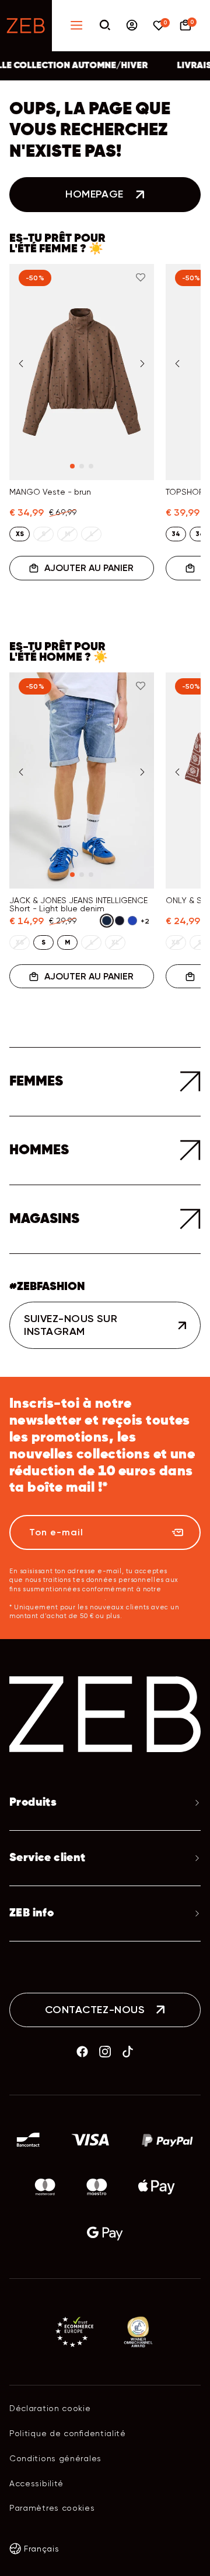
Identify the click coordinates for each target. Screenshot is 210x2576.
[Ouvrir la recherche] (105, 26)
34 (176, 534)
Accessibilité (36, 2483)
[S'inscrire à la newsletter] (177, 1532)
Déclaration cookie (50, 2408)
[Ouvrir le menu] (76, 26)
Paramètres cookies (52, 2508)
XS (20, 534)
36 (199, 534)
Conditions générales (55, 2458)
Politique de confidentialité (68, 2433)
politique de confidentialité (57, 1598)
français (42, 2549)
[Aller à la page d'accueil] (26, 26)
